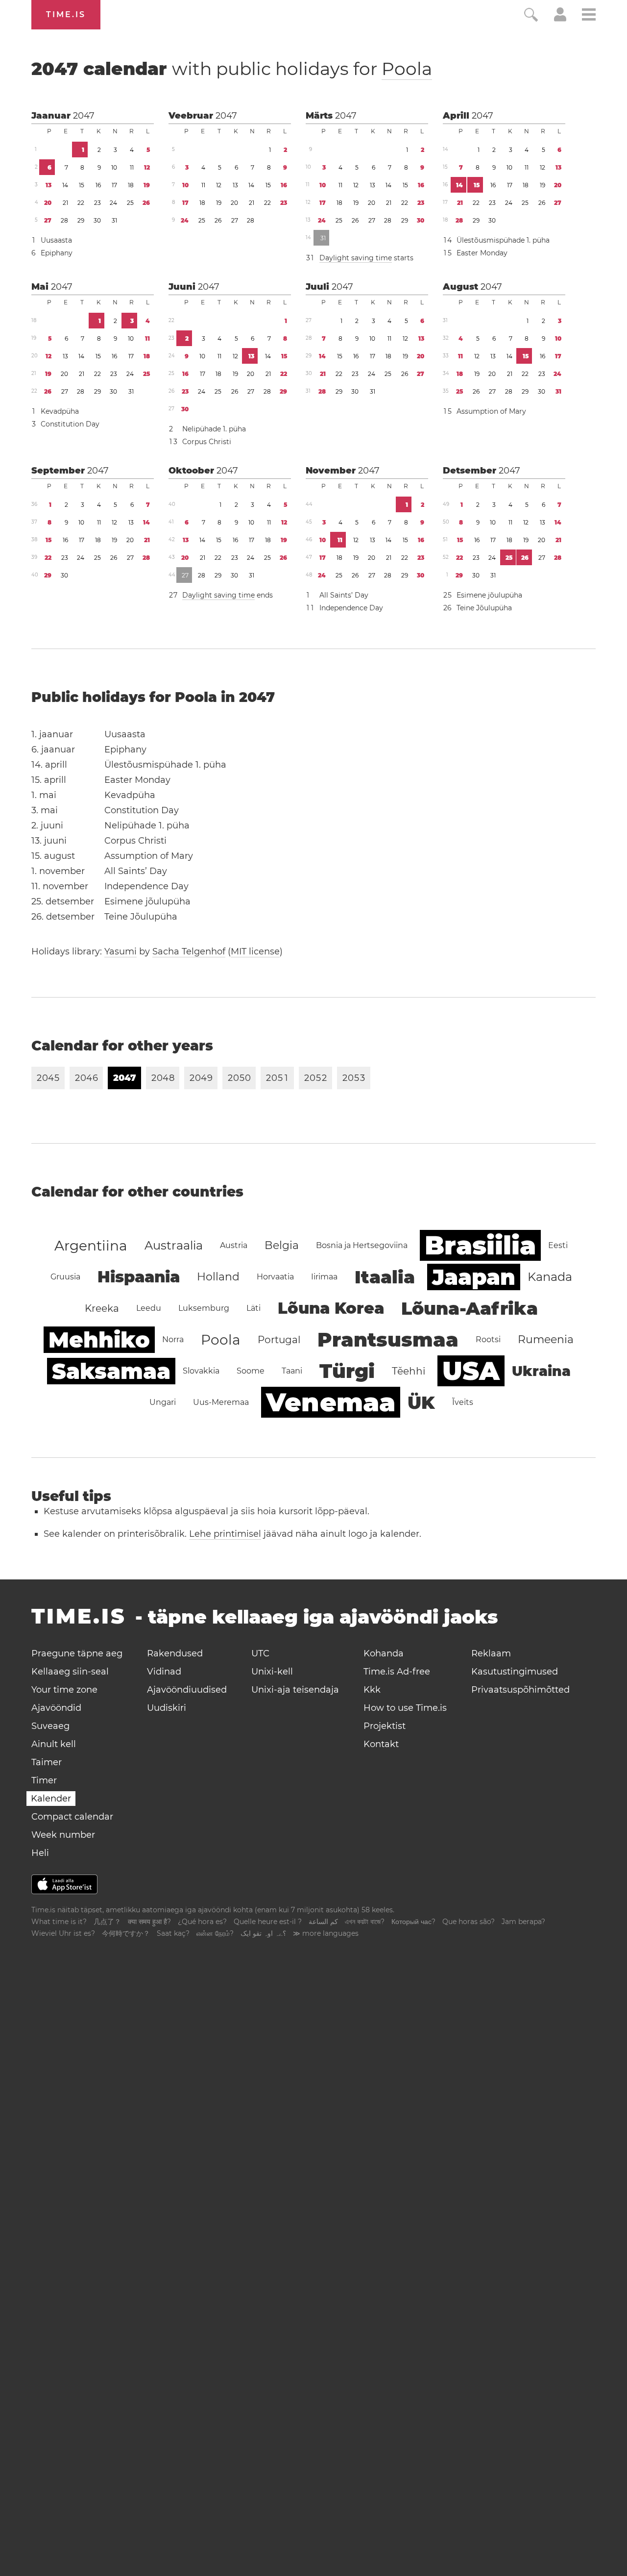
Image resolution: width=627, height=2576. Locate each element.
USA (471, 1371)
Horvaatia (275, 1277)
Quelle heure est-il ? (268, 1922)
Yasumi (121, 951)
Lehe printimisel (225, 1534)
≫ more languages (326, 1933)
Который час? (413, 1922)
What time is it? (59, 1922)
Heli (40, 1853)
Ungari (163, 1402)
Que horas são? (469, 1922)
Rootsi (488, 1339)
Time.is (66, 14)
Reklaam (491, 1653)
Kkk (372, 1690)
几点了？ (107, 1922)
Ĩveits (463, 1402)
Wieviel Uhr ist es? (63, 1933)
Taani (292, 1371)
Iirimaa (324, 1277)
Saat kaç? (173, 1933)
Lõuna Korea (331, 1308)
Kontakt (381, 1744)
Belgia (282, 1245)
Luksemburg (204, 1308)
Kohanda (384, 1653)
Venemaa (331, 1402)
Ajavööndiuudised (187, 1690)
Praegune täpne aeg (77, 1653)
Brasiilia (480, 1245)
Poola (407, 69)
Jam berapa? (523, 1922)
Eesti (558, 1245)
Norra (173, 1339)
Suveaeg (50, 1726)
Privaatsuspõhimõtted (520, 1690)
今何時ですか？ (126, 1933)
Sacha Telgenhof (189, 951)
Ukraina (541, 1371)
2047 (84, 116)
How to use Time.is (405, 1708)
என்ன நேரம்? (215, 1933)
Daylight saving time (356, 258)
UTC (260, 1653)
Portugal (279, 1340)
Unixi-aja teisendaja (295, 1690)
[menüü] (589, 16)
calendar (232, 69)
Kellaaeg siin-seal (70, 1672)
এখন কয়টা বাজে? (365, 1922)
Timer (44, 1780)
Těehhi (409, 1371)
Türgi (347, 1371)
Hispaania (139, 1277)
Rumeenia (546, 1339)
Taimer (47, 1762)
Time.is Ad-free (397, 1672)
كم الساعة (323, 1922)
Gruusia (65, 1277)
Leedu (149, 1308)
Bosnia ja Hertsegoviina (362, 1245)
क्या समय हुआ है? (149, 1922)
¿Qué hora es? (202, 1922)
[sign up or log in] (560, 19)
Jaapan (474, 1277)
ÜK (421, 1402)
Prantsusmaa (388, 1339)
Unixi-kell (272, 1672)
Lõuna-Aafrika (470, 1308)
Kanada (550, 1277)
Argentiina (91, 1246)
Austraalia (174, 1245)
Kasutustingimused (515, 1672)
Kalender (51, 1799)
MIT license (255, 951)
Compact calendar (72, 1817)
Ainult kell (54, 1744)
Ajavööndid (56, 1708)
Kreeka (102, 1308)
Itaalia (385, 1277)
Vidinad (164, 1672)
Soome (251, 1371)
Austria (234, 1245)
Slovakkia (201, 1371)
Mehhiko (99, 1340)
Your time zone (64, 1690)
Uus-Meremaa (221, 1402)
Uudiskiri (167, 1708)
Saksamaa (111, 1371)
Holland (218, 1277)
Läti (253, 1308)
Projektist (385, 1726)
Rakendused (175, 1653)
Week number (63, 1835)
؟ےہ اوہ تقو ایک (263, 1933)
